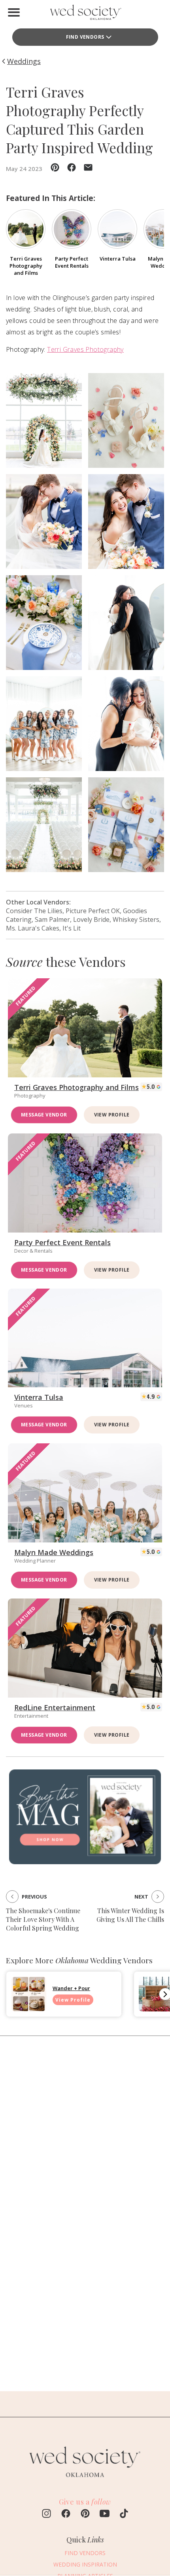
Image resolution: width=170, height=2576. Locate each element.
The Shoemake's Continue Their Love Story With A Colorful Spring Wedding (43, 1919)
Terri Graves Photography (85, 349)
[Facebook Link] (66, 2514)
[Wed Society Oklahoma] (85, 14)
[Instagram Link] (46, 2514)
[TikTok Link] (124, 2514)
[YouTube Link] (105, 2514)
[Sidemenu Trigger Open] (14, 12)
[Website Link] (85, 2481)
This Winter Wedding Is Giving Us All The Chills (130, 1915)
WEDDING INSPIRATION (85, 2564)
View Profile (112, 1115)
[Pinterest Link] (85, 2514)
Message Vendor (44, 1115)
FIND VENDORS (85, 37)
